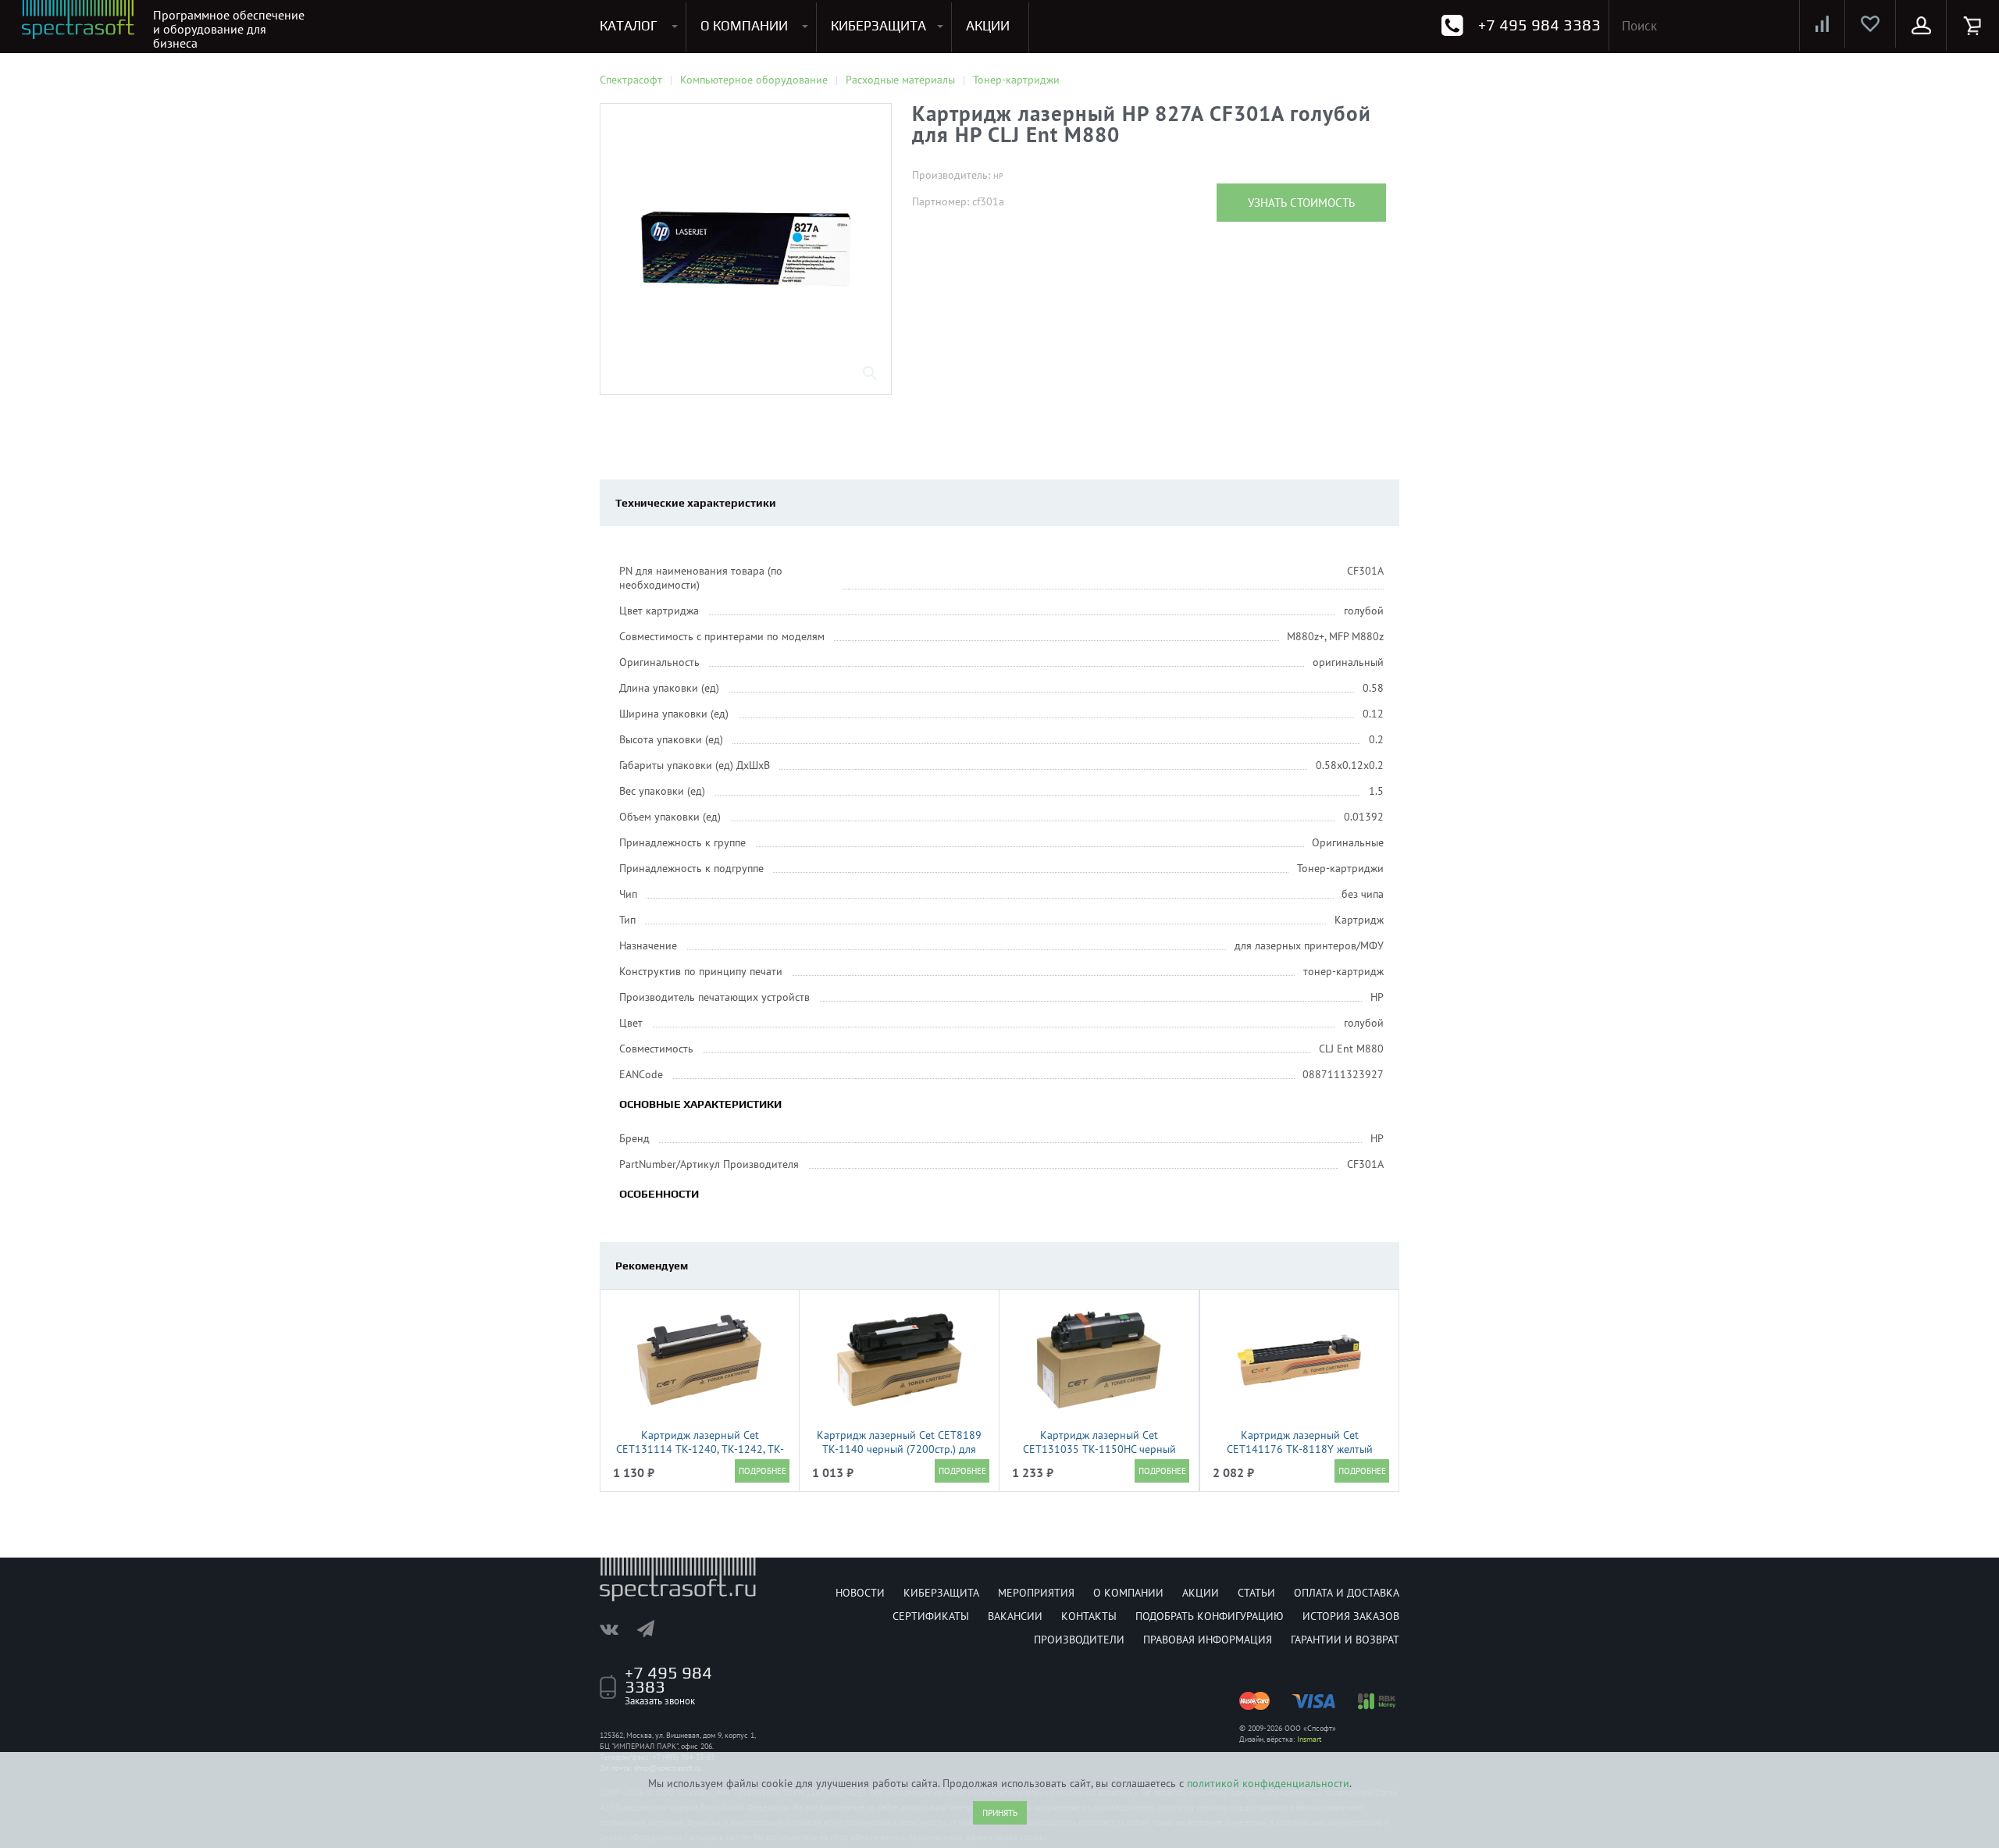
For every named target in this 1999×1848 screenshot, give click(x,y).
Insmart (1309, 1739)
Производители (1079, 1640)
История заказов (1351, 1616)
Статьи (1256, 1593)
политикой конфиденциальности (1268, 1783)
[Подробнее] (762, 1471)
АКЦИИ (988, 26)
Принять (1000, 1813)
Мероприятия (1036, 1593)
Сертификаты (931, 1616)
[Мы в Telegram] (654, 1629)
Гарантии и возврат (1345, 1640)
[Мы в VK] (617, 1629)
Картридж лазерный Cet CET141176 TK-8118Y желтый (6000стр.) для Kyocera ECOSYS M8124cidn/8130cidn (1300, 1456)
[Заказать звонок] (1452, 25)
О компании (1128, 1593)
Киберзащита (941, 1593)
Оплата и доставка (1347, 1593)
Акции (1201, 1593)
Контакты (1089, 1616)
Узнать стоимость (1301, 203)
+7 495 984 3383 (1539, 25)
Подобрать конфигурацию (1210, 1616)
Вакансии (1015, 1616)
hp (998, 176)
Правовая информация (1208, 1640)
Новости (860, 1593)
